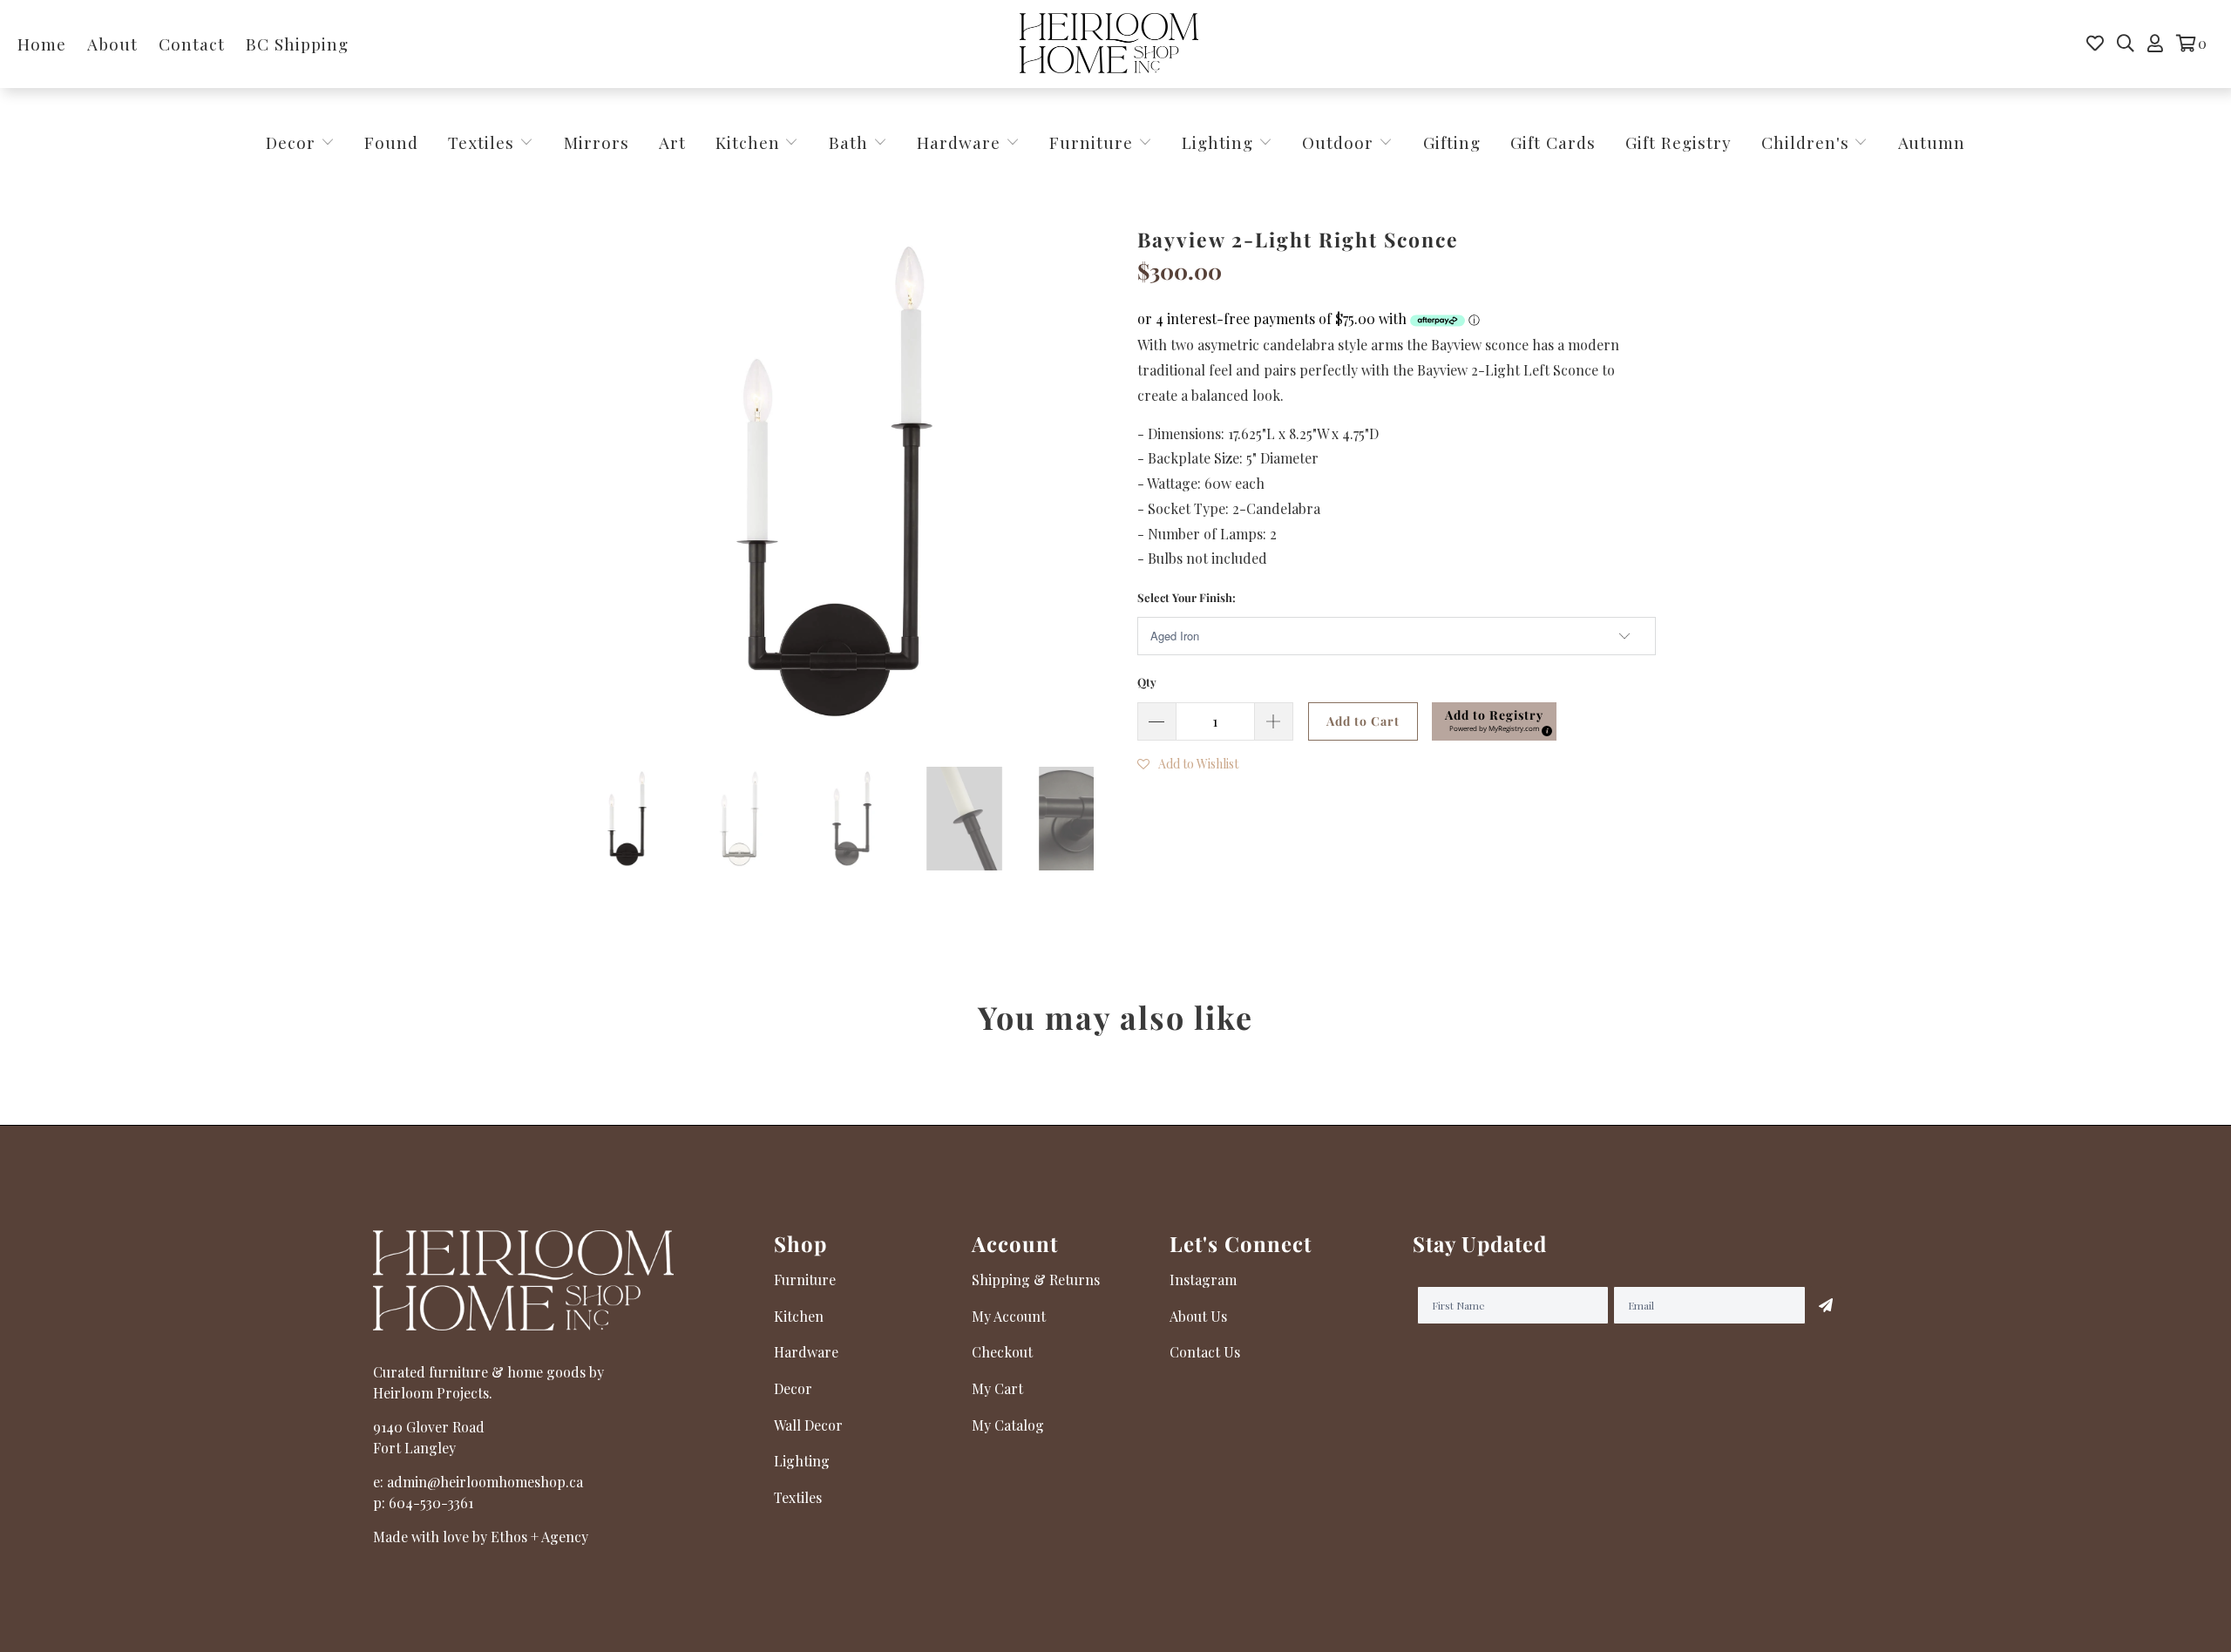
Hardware (961, 142)
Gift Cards (1553, 142)
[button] (1494, 721)
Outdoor (1340, 142)
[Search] (2126, 44)
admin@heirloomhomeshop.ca (485, 1482)
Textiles (484, 142)
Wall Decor (808, 1425)
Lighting (1220, 142)
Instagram (1203, 1280)
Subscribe (1826, 1305)
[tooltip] (1544, 728)
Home (42, 44)
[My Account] (2155, 44)
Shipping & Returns (1036, 1280)
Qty (1147, 682)
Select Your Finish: (1187, 597)
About (112, 44)
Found (391, 142)
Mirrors (597, 142)
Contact (192, 44)
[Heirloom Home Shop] (1109, 44)
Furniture (1091, 142)
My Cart (997, 1388)
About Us (1198, 1316)
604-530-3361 (431, 1503)
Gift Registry (1678, 142)
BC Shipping (297, 44)
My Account (1009, 1316)
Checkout (1002, 1352)
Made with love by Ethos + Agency (481, 1537)
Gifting (1452, 142)
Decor (293, 142)
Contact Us (1205, 1352)
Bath (851, 142)
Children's (1808, 142)
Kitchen (748, 142)
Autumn (1932, 142)
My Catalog (1008, 1425)
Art (672, 142)
